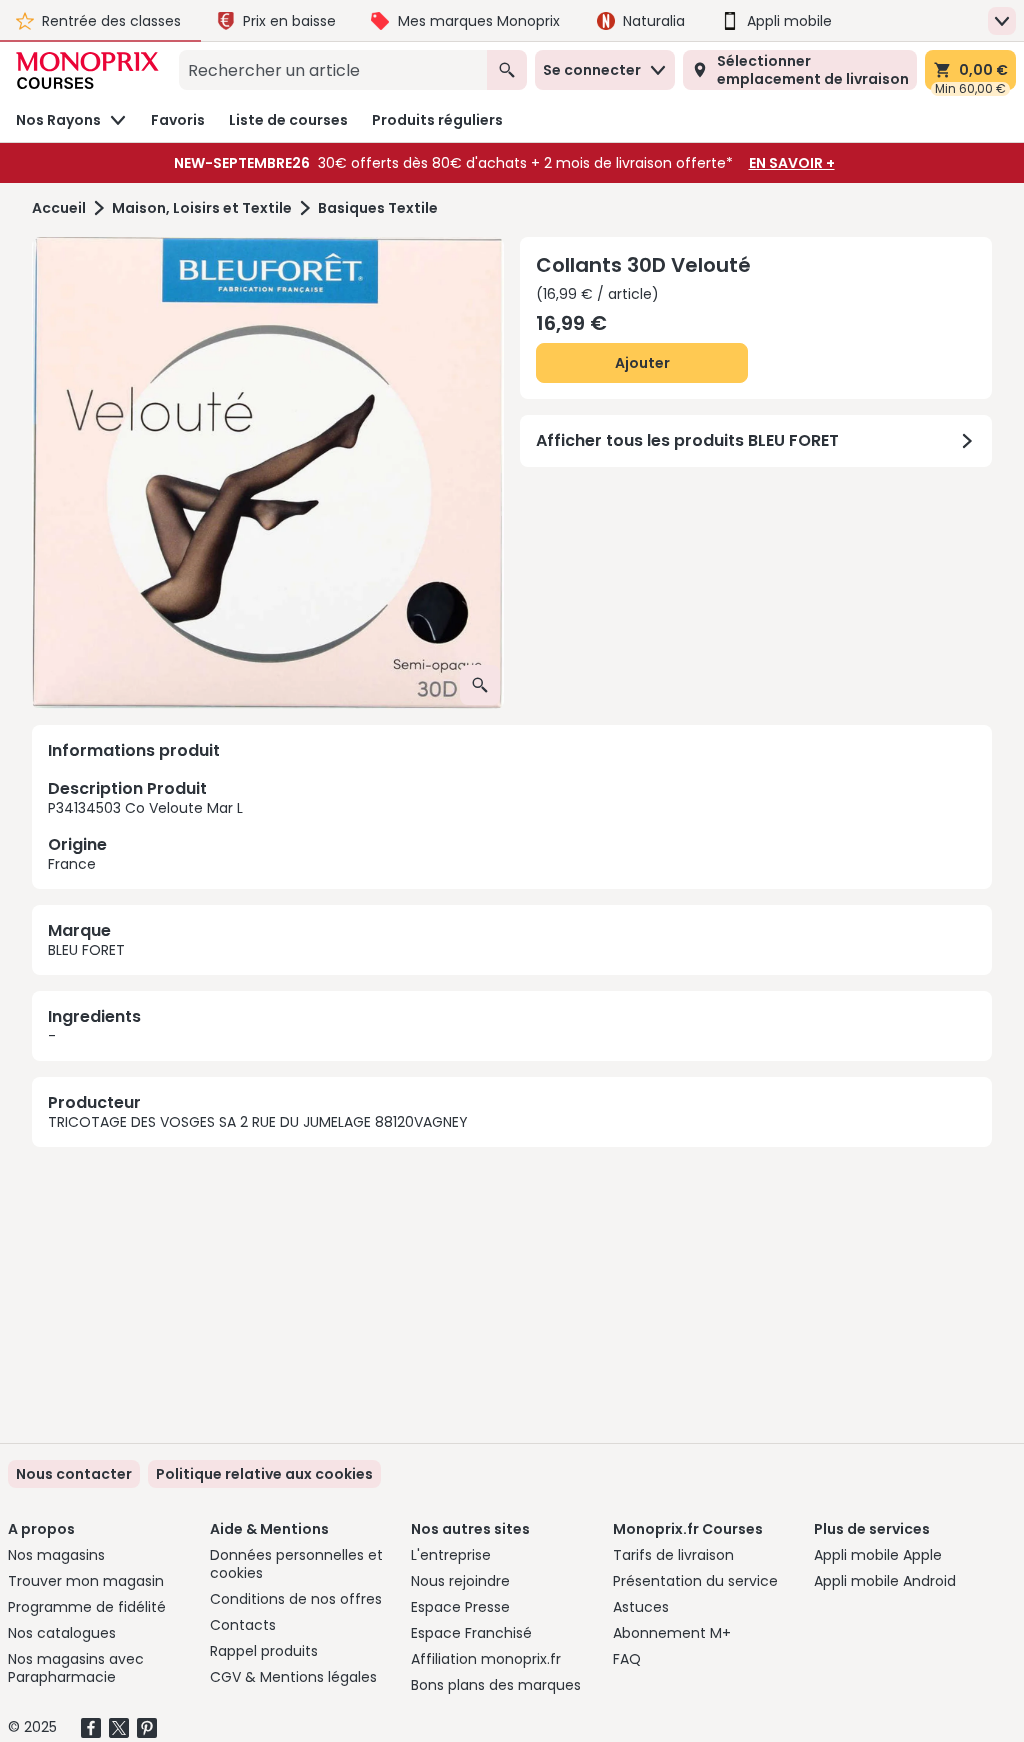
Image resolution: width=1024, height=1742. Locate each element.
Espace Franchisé (471, 1633)
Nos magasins (56, 1555)
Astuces (641, 1607)
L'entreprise (451, 1555)
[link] (264, 1474)
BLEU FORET (86, 950)
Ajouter (642, 363)
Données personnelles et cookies (296, 1564)
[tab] (268, 473)
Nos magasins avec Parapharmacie (76, 1668)
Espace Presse (460, 1607)
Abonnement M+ (672, 1633)
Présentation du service (695, 1581)
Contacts (243, 1625)
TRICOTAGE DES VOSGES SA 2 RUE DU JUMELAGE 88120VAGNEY (258, 1122)
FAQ (627, 1659)
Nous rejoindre (460, 1581)
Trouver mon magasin (86, 1581)
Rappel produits (264, 1651)
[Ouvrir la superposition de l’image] (480, 685)
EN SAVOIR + (792, 163)
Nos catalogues (62, 1633)
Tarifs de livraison (673, 1555)
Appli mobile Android (885, 1581)
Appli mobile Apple (878, 1555)
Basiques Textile (378, 208)
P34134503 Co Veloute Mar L (145, 825)
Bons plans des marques (496, 1685)
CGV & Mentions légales (293, 1677)
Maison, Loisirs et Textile (202, 208)
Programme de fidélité (87, 1607)
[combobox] (333, 70)
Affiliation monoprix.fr (486, 1659)
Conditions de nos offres (296, 1599)
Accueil (59, 208)
